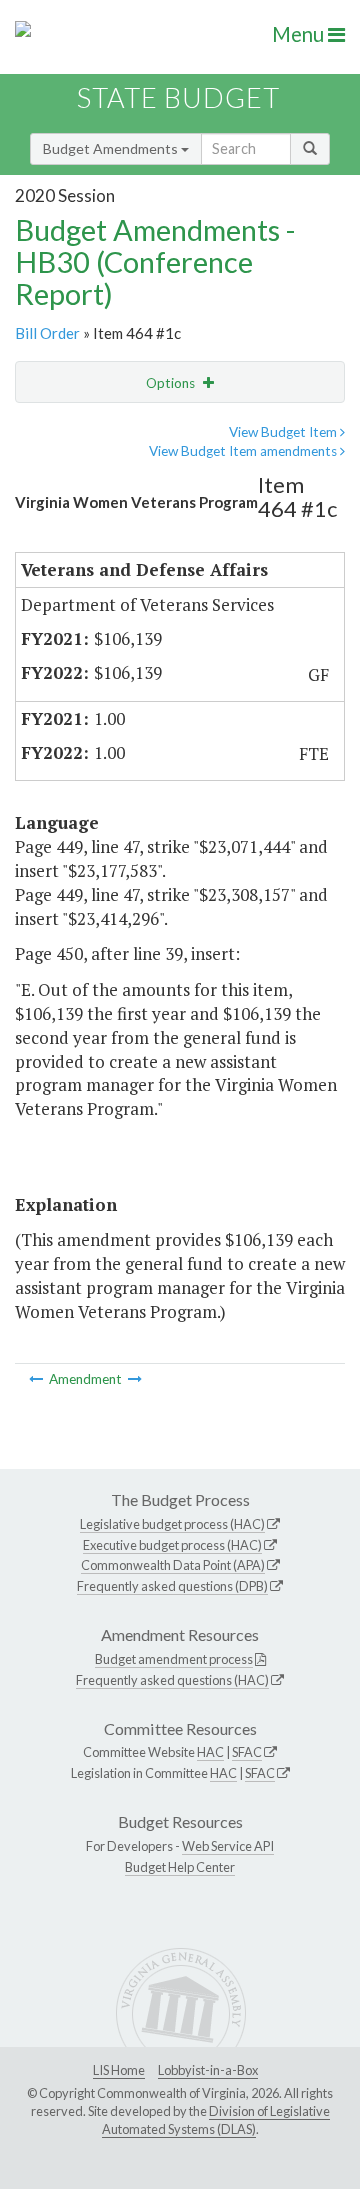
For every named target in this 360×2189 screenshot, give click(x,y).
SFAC (247, 1752)
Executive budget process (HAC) (172, 1545)
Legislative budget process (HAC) (172, 1524)
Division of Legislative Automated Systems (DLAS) (216, 2120)
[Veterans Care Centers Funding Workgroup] (37, 1379)
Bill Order (47, 333)
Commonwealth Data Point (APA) (173, 1565)
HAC (210, 1752)
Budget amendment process (174, 1659)
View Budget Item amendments (244, 451)
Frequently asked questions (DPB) (172, 1586)
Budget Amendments (112, 148)
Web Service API (228, 1846)
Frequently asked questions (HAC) (172, 1680)
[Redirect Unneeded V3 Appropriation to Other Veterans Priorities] (135, 1379)
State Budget (178, 97)
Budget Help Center (180, 1867)
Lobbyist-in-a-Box (208, 2070)
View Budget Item (284, 432)
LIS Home (119, 2070)
